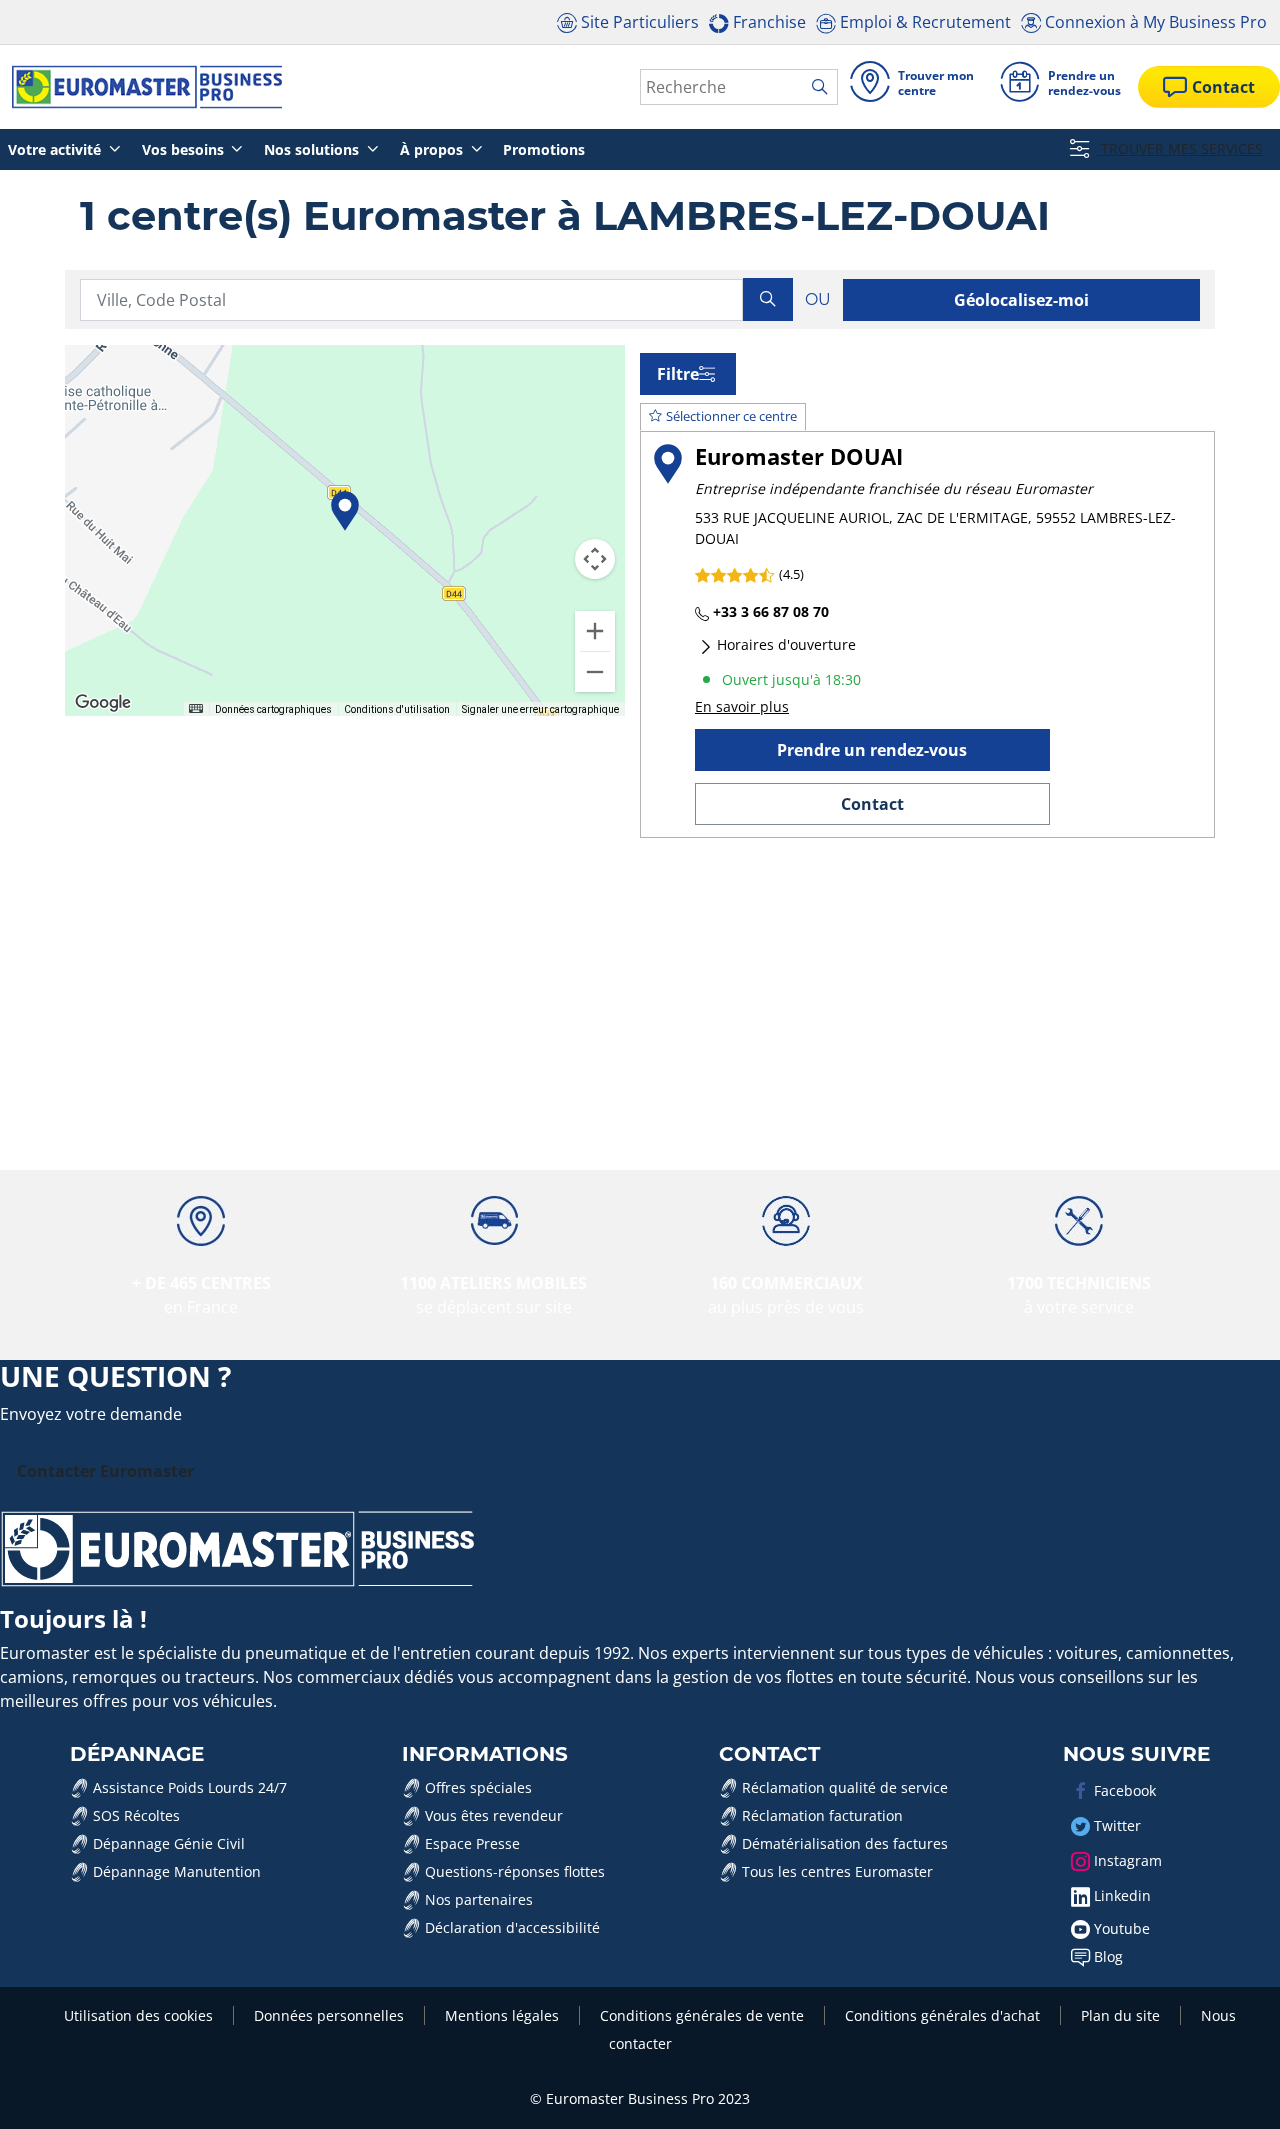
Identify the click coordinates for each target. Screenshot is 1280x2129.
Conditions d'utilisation (397, 708)
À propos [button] (433, 149)
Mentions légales (502, 2015)
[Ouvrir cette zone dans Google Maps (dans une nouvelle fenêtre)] (103, 703)
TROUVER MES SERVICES (1180, 148)
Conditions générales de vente (702, 2015)
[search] (824, 88)
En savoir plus (742, 706)
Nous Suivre (1136, 1754)
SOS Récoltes (134, 1815)
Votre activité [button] (56, 149)
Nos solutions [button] (313, 149)
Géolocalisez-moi (1021, 300)
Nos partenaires (477, 1899)
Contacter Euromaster (105, 1471)
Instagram (1126, 1860)
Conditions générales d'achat (942, 2015)
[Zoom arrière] (595, 672)
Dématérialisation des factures (843, 1843)
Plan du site (1120, 2015)
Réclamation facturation (820, 1815)
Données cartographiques (273, 708)
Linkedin (1120, 1895)
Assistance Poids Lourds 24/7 (188, 1787)
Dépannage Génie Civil (167, 1843)
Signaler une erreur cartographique (540, 708)
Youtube (1120, 1928)
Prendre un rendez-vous (872, 750)
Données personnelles (329, 2015)
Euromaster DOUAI (799, 456)
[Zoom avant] (595, 631)
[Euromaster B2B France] (141, 87)
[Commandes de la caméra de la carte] (595, 559)
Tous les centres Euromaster (835, 1871)
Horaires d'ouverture (784, 644)
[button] (345, 511)
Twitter (1115, 1825)
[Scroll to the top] (1227, 2086)
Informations (485, 1754)
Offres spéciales (476, 1787)
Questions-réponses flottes (513, 1871)
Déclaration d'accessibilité (510, 1927)
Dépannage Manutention (175, 1871)
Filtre (678, 374)
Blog (1106, 1956)
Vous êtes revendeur (492, 1815)
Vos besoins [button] (185, 149)
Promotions (544, 149)
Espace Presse (470, 1843)
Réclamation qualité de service (843, 1787)
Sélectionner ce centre (731, 416)
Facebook (1123, 1790)
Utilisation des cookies (138, 2015)
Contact (872, 804)
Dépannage (137, 1754)
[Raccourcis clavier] (196, 707)
